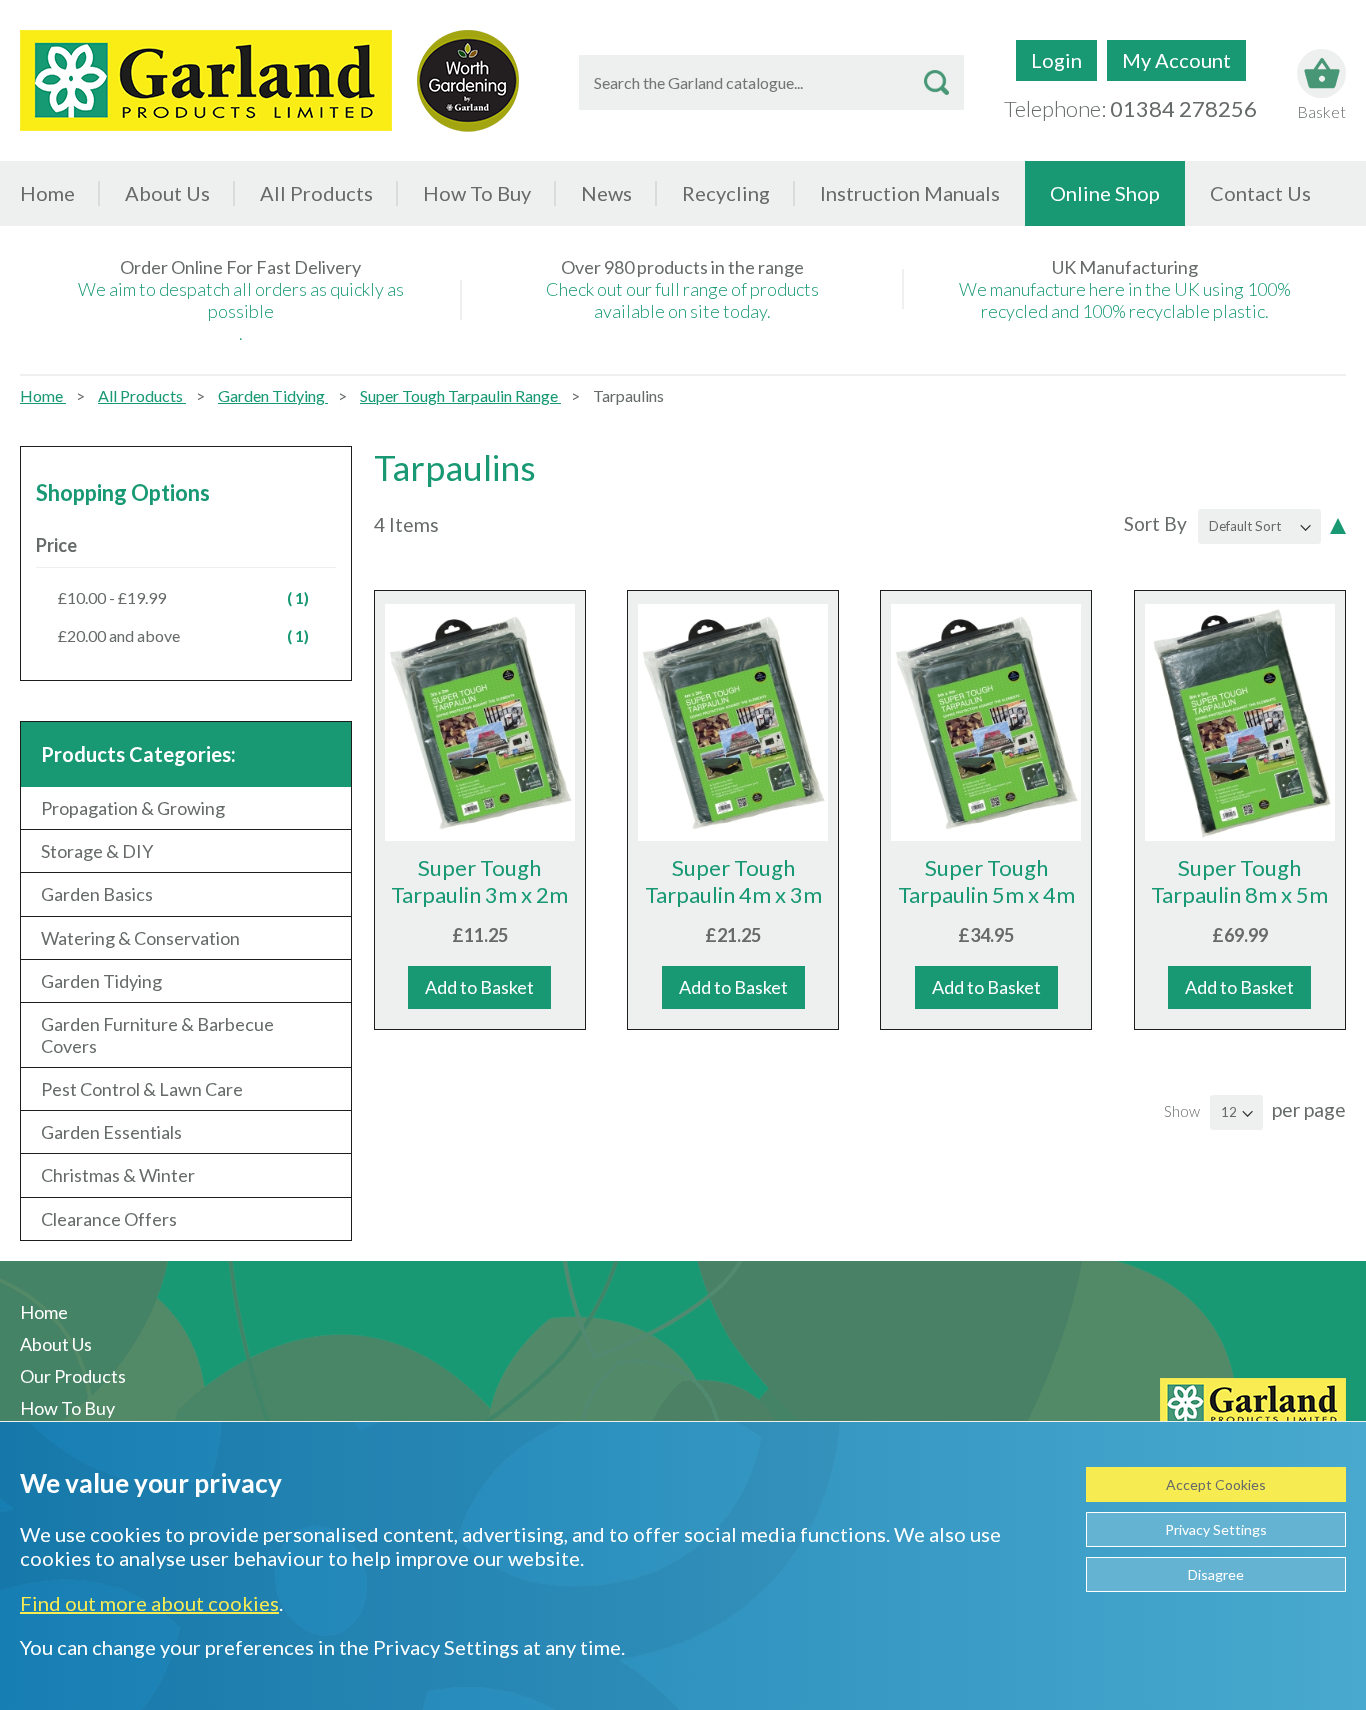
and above (194, 635)
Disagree (1216, 1574)
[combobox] (771, 82)
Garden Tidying (273, 395)
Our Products (73, 1376)
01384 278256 (1183, 108)
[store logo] (206, 80)
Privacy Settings (1216, 1529)
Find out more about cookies (149, 1603)
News (606, 193)
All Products (142, 395)
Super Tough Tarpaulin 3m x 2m (479, 881)
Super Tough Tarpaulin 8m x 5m (1239, 881)
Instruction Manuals (910, 193)
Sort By (1155, 523)
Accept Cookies (1216, 1484)
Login (1056, 60)
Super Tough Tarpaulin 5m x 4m (986, 881)
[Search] (936, 82)
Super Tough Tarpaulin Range (460, 395)
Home (47, 193)
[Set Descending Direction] (1338, 524)
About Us (167, 193)
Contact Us (1260, 193)
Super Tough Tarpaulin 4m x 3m (733, 881)
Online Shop (1105, 193)
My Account (1176, 60)
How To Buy (477, 193)
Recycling (726, 193)
